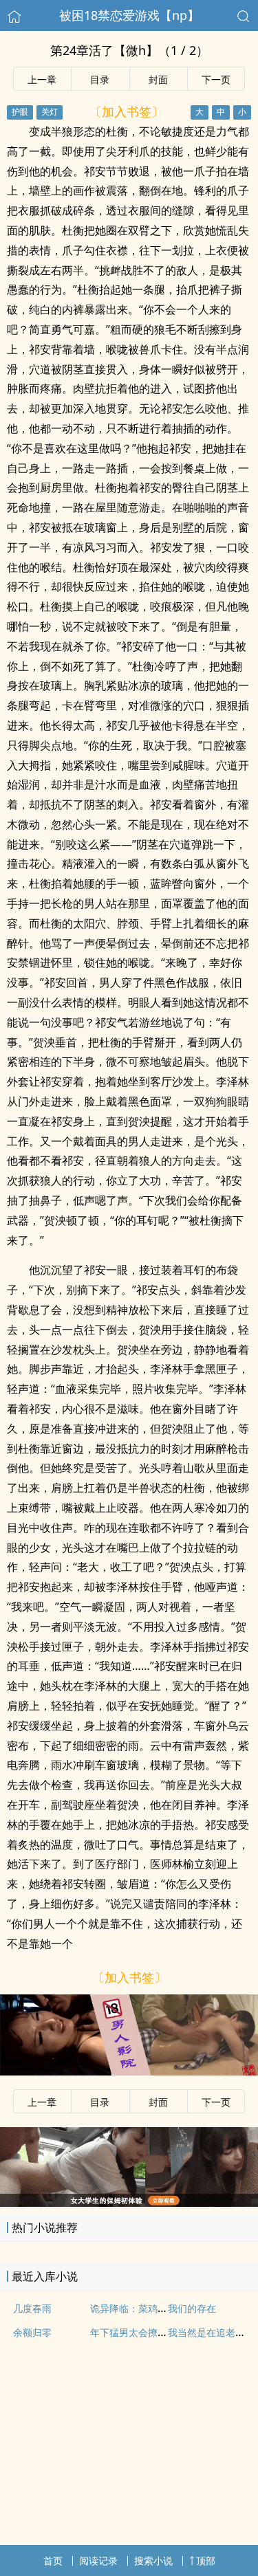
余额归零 (32, 2332)
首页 (53, 2561)
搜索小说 (153, 2561)
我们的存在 (192, 2308)
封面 (158, 79)
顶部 (206, 2561)
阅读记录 (98, 2561)
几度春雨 (32, 2308)
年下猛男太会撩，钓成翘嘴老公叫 (162, 2332)
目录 (100, 79)
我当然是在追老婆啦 (211, 2332)
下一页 (216, 79)
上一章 (42, 79)
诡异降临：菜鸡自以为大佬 (148, 2308)
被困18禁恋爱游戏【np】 (129, 15)
